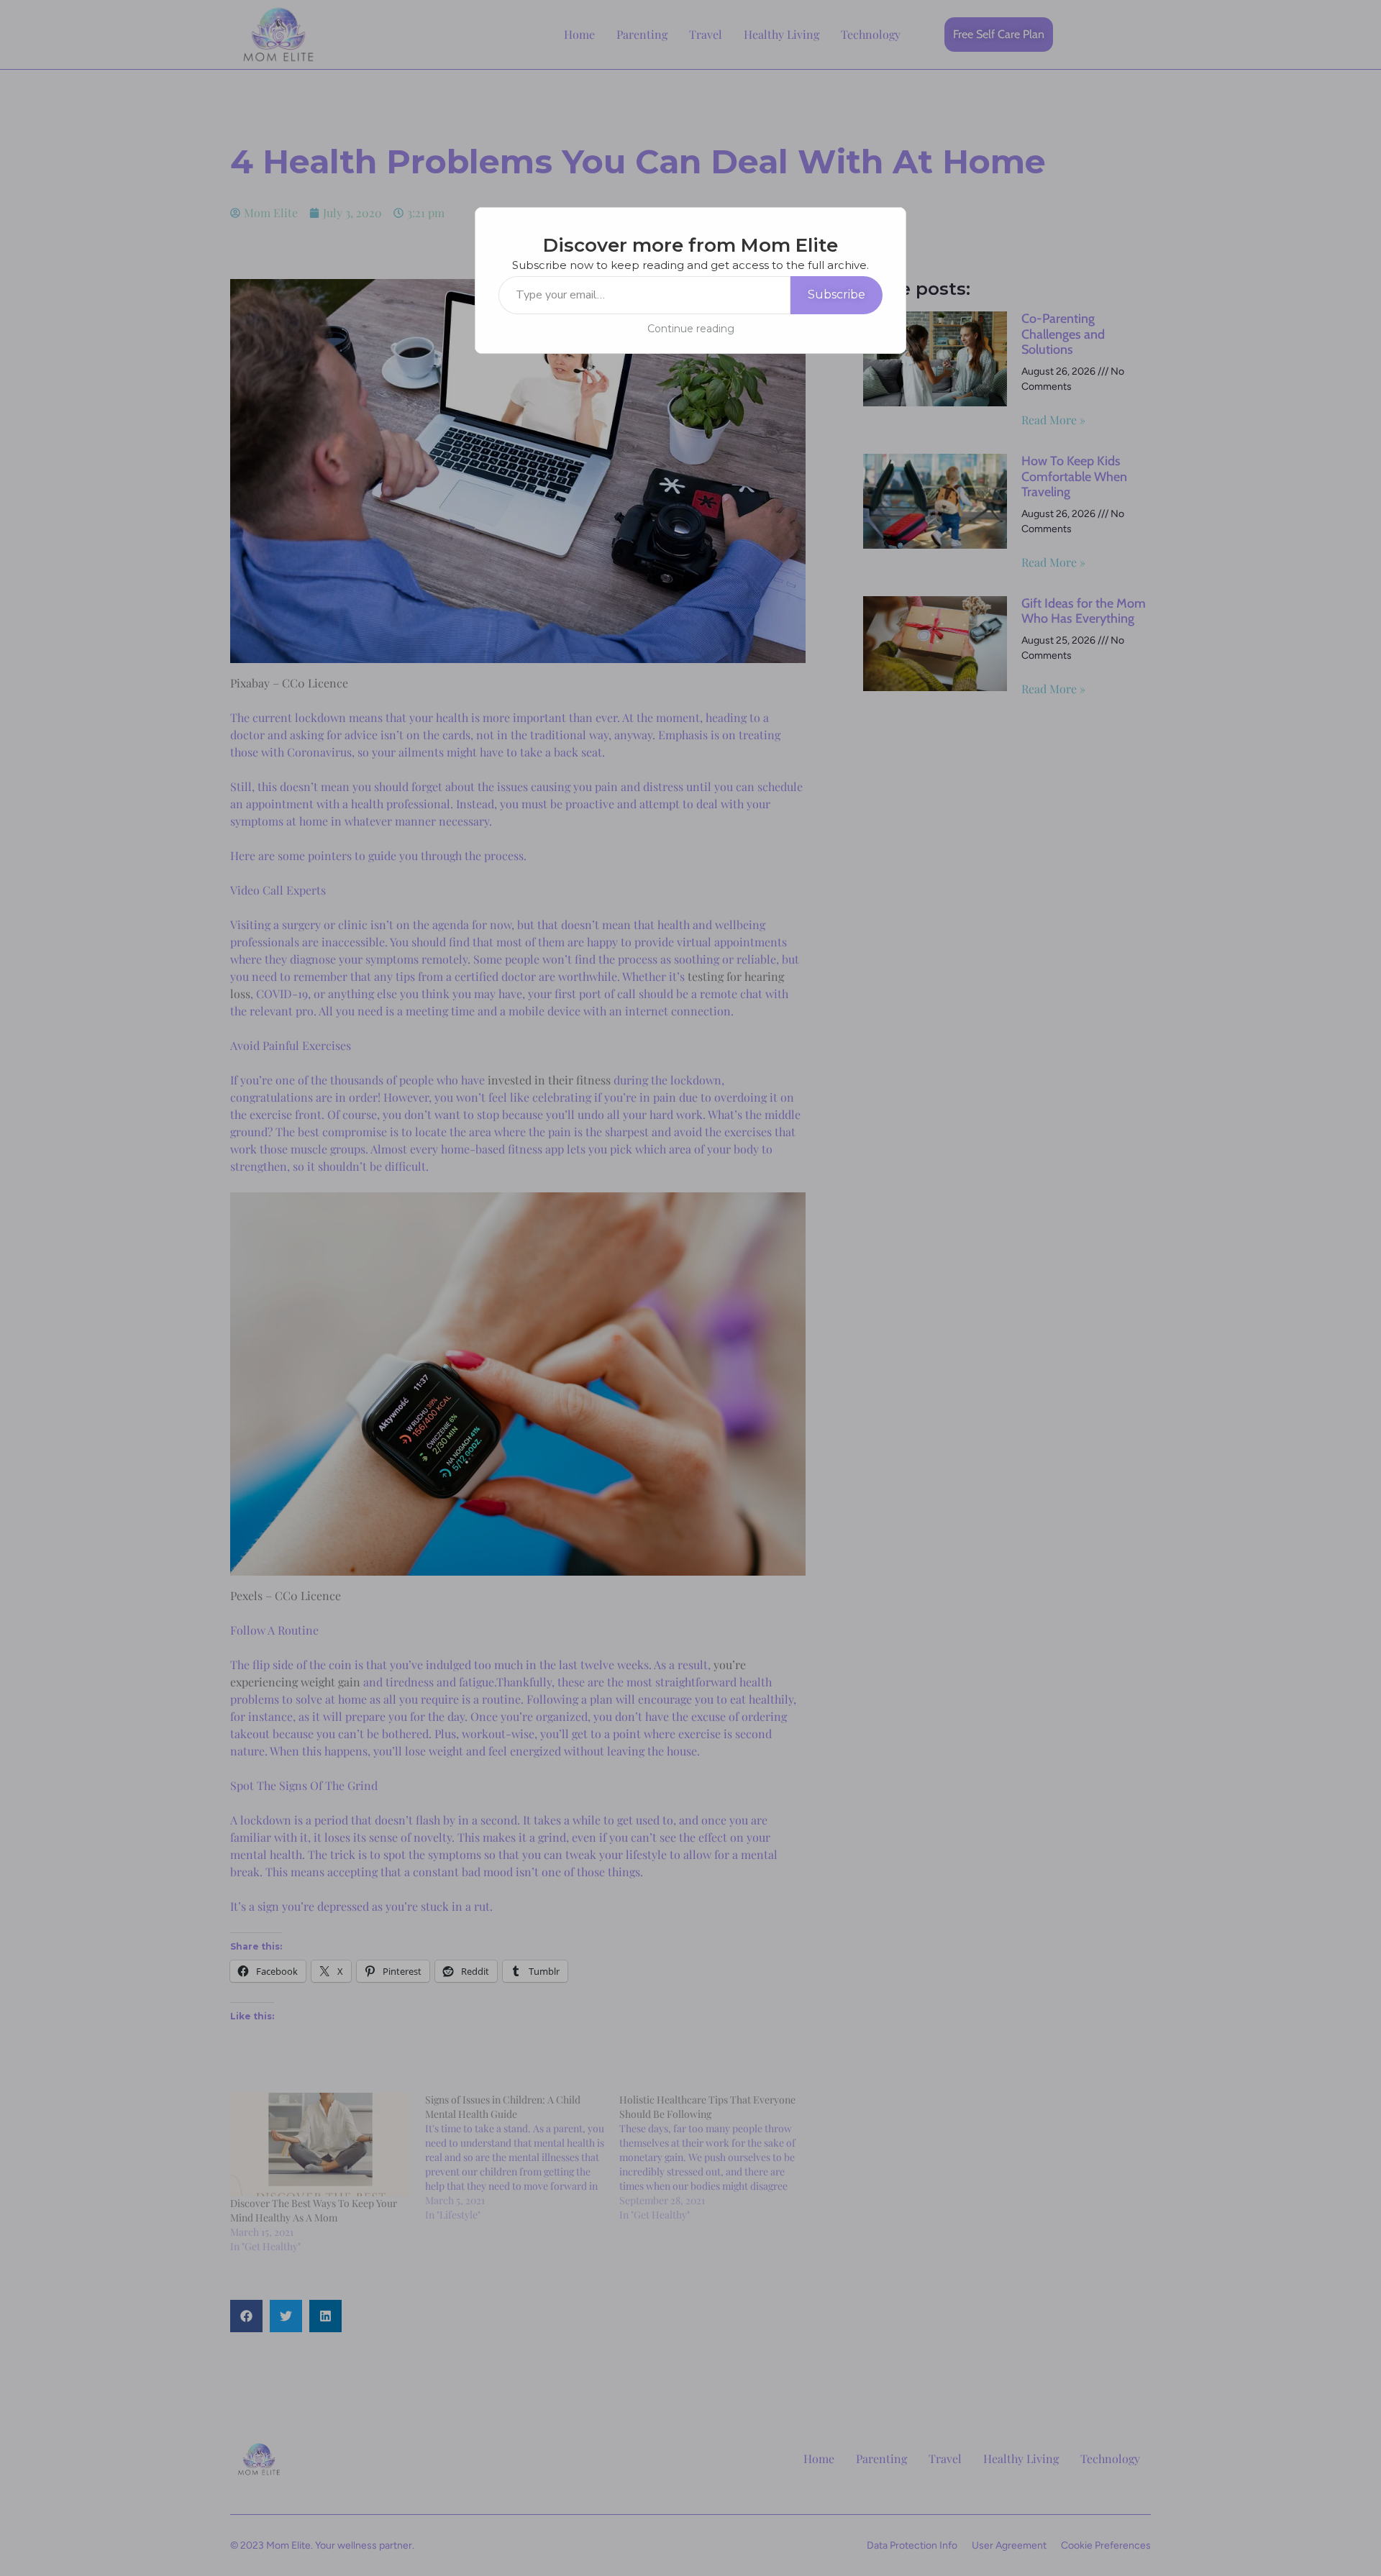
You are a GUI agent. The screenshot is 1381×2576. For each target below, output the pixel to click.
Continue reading (691, 329)
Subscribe (837, 294)
